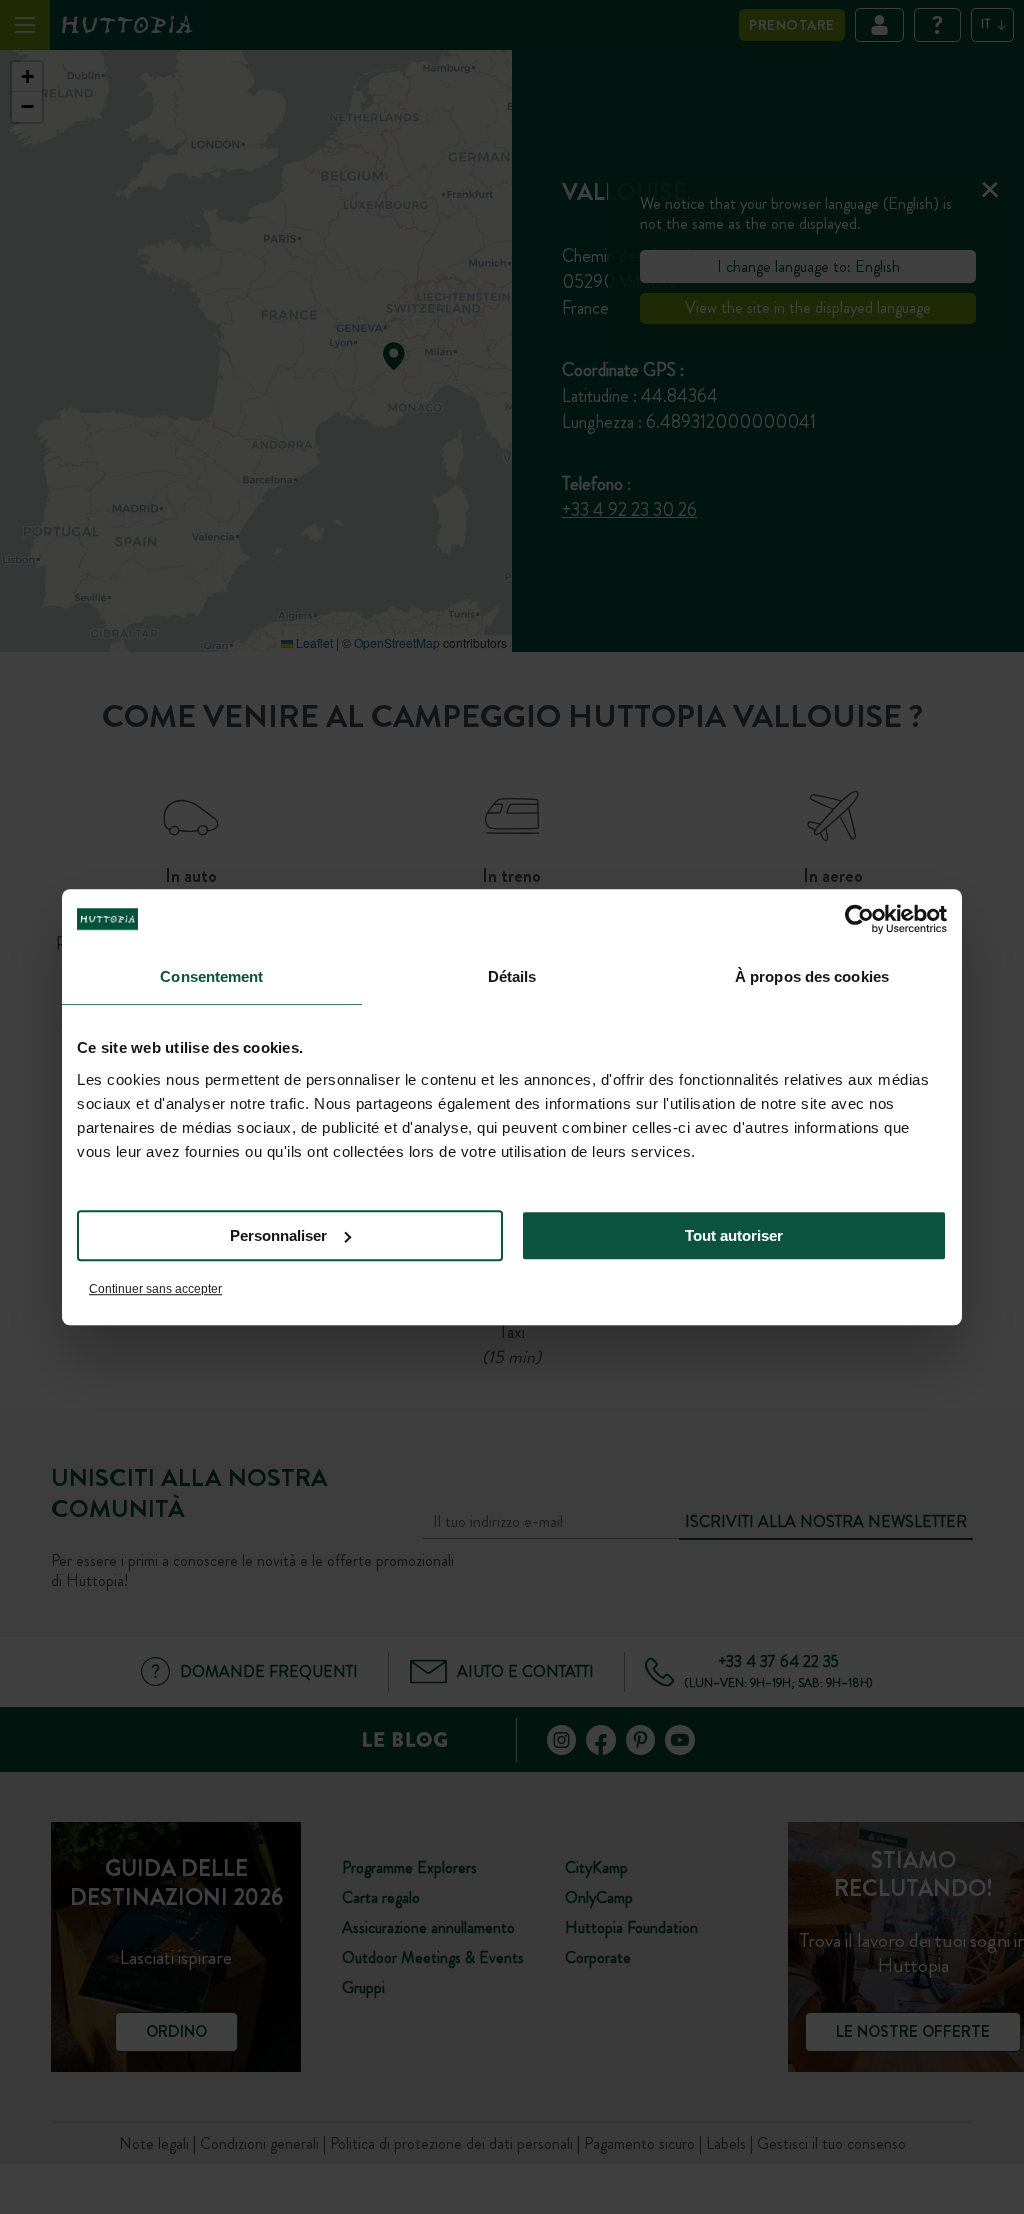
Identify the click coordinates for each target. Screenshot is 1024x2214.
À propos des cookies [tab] (812, 976)
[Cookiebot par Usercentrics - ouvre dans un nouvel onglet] (859, 919)
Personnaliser (278, 1235)
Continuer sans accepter (155, 1289)
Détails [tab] (512, 976)
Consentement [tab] (211, 976)
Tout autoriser (734, 1235)
